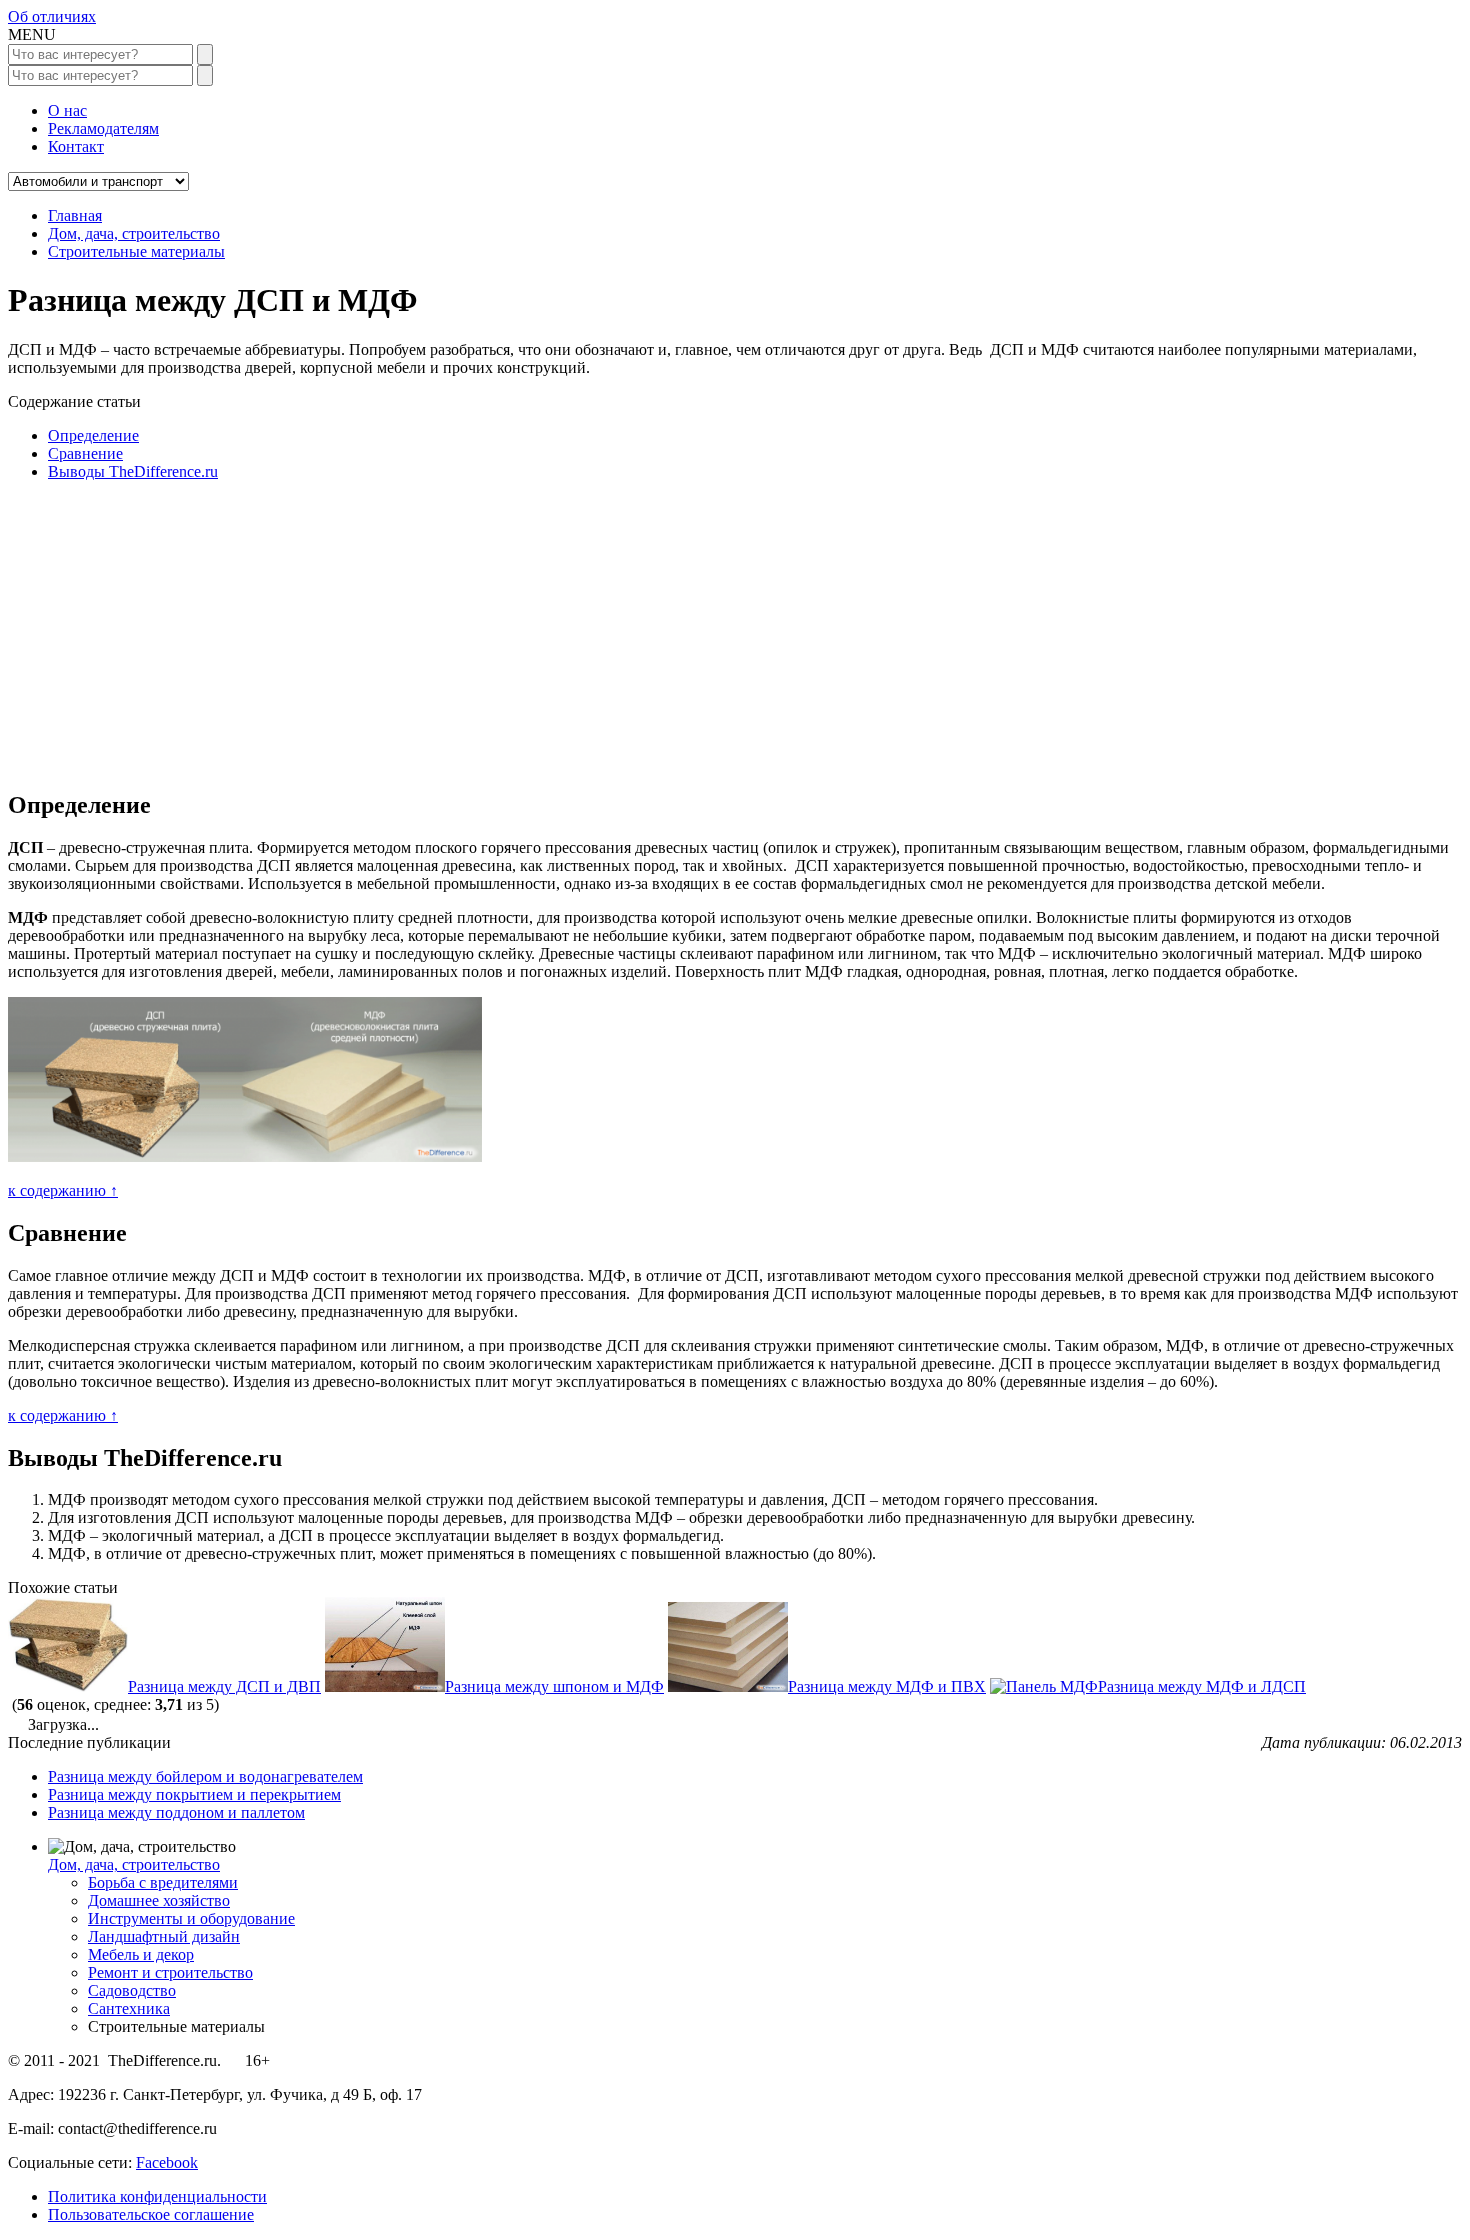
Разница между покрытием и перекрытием (194, 1794)
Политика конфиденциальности (157, 2196)
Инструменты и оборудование (191, 1918)
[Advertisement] (608, 632)
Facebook (167, 2162)
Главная (75, 215)
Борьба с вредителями (163, 1882)
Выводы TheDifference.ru (133, 471)
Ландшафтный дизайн (164, 1936)
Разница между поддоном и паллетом (176, 1812)
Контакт (76, 146)
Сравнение (85, 453)
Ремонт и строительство (170, 1972)
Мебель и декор (141, 1954)
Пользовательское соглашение (151, 2214)
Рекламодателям (103, 128)
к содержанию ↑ (63, 1190)
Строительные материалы (136, 251)
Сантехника (129, 2008)
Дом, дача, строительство (134, 233)
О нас (67, 110)
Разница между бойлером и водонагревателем (205, 1776)
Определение (93, 435)
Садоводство (132, 1990)
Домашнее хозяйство (159, 1900)
